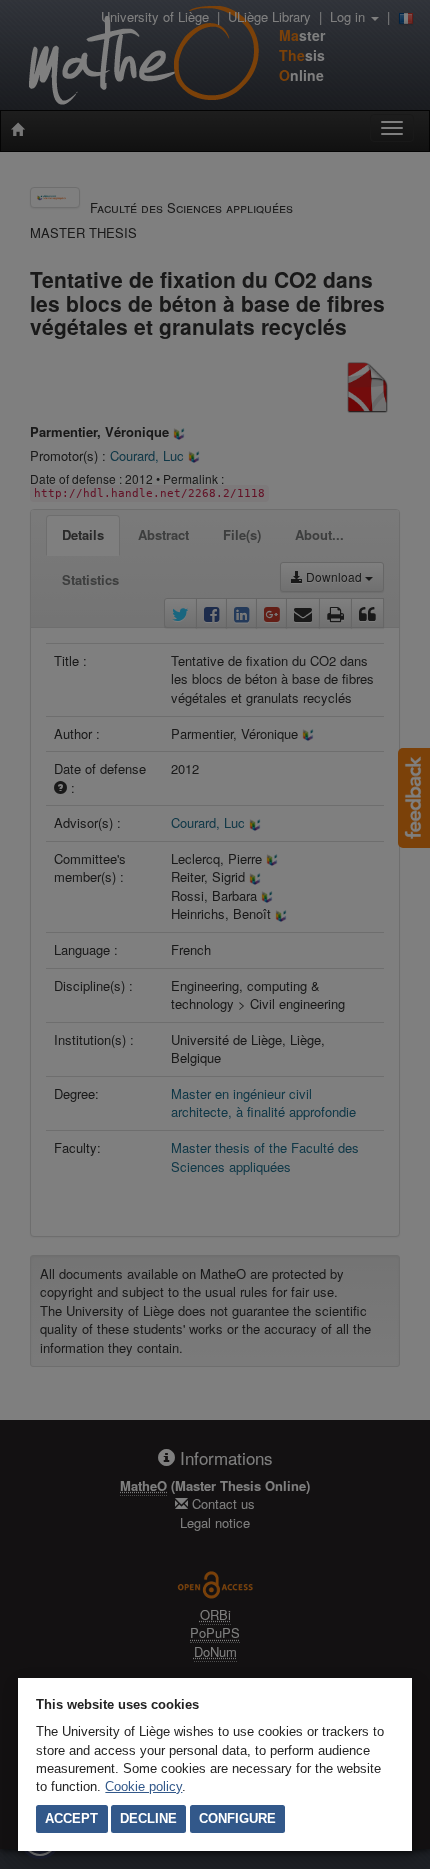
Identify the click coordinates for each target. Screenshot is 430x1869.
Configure (237, 1818)
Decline (148, 1818)
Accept (71, 1818)
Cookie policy (143, 1786)
